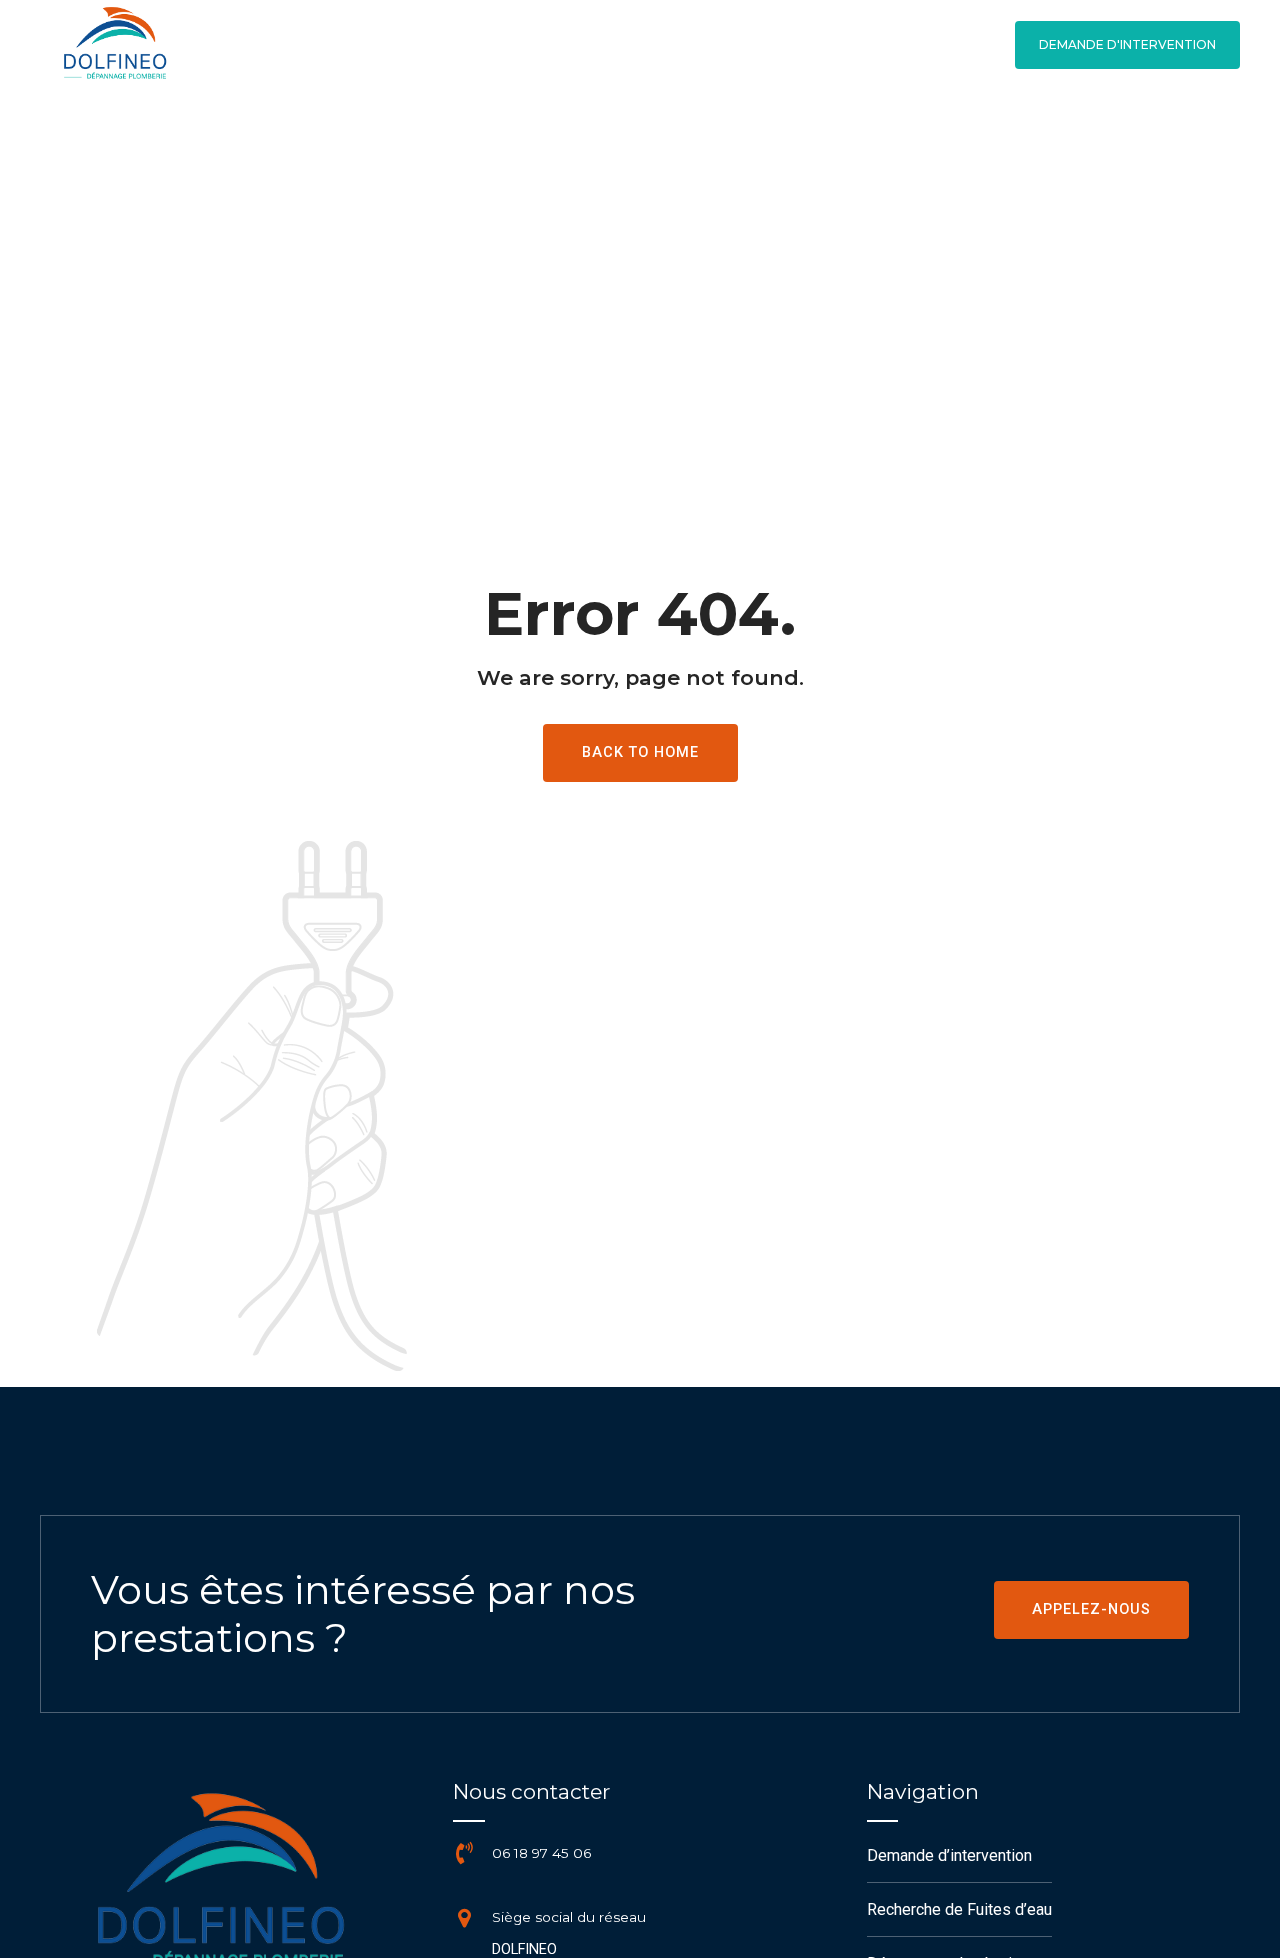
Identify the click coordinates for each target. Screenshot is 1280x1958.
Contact (1205, 135)
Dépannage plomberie (1031, 135)
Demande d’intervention (949, 1855)
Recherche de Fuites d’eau (786, 135)
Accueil (602, 135)
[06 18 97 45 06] (464, 1853)
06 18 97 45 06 (541, 1853)
